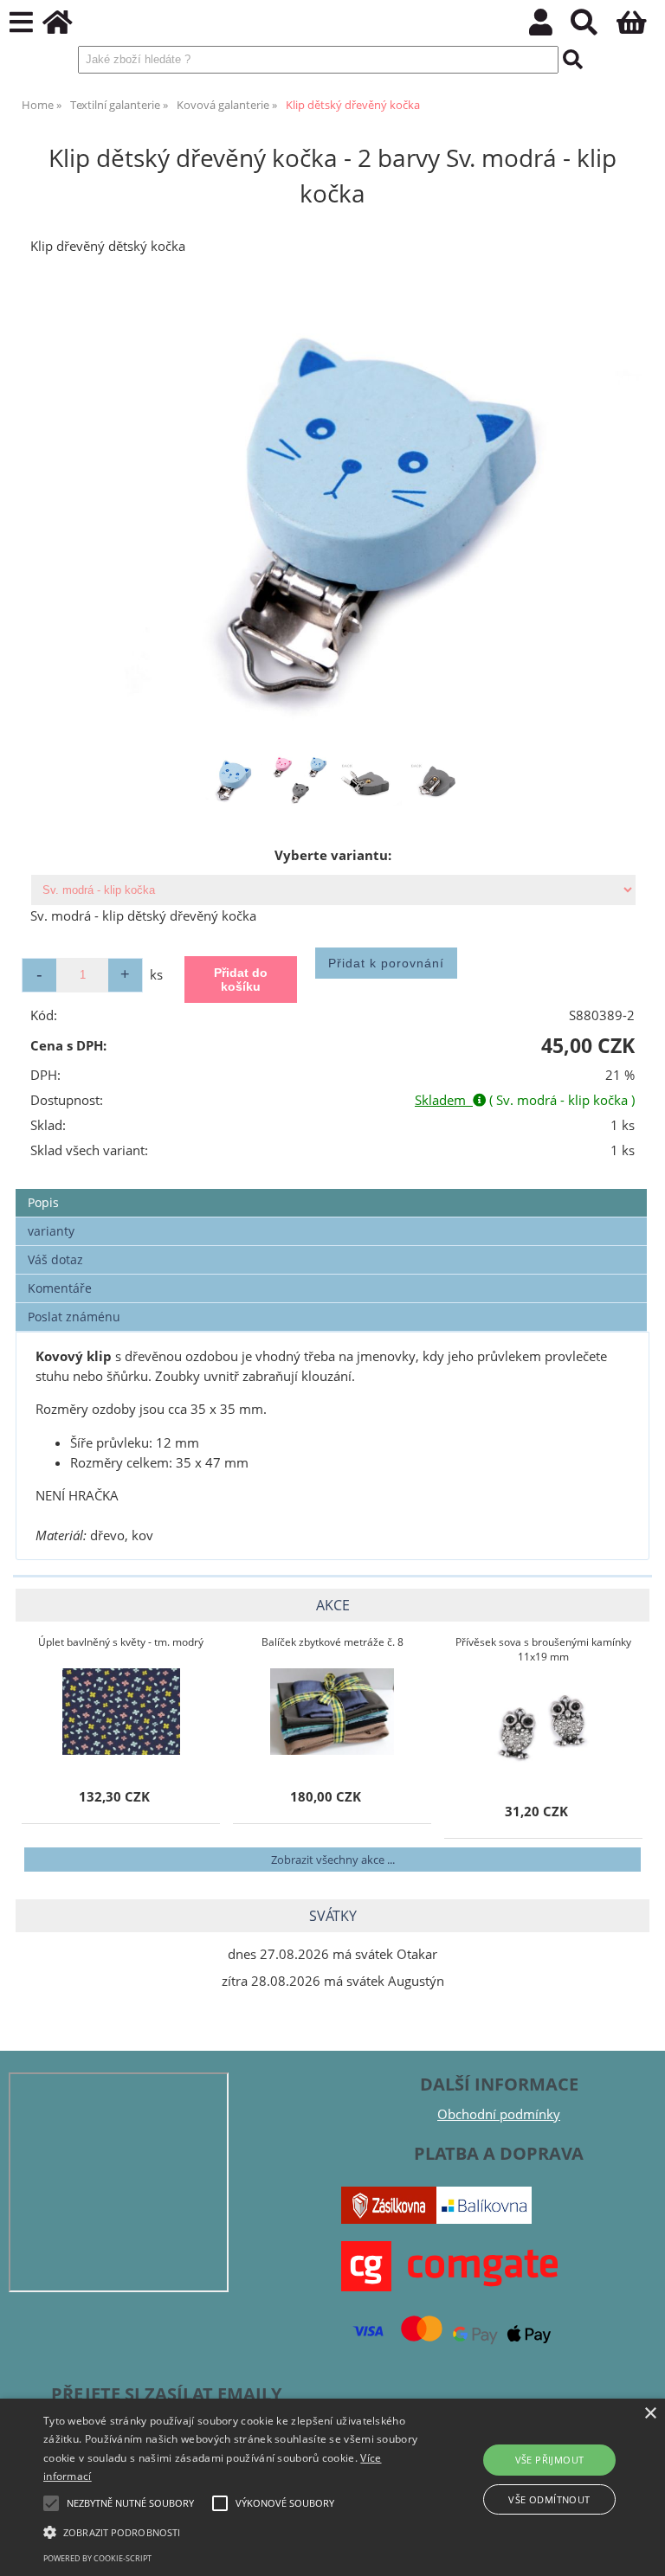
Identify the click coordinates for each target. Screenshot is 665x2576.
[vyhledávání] (594, 27)
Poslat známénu (74, 1317)
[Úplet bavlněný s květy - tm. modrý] (121, 1712)
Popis (43, 1202)
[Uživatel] (550, 27)
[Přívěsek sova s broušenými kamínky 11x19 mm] (543, 1726)
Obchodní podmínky (499, 2114)
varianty (51, 1231)
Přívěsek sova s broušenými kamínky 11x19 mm (543, 1649)
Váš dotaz (55, 1259)
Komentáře (60, 1288)
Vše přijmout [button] (550, 2460)
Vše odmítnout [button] (549, 2499)
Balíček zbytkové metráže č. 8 (332, 1642)
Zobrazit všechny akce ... (333, 1860)
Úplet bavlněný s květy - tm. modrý (121, 1642)
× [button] (650, 2414)
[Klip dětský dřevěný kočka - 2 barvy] (332, 511)
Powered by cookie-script (97, 2558)
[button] (231, 2531)
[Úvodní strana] (67, 27)
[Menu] (21, 23)
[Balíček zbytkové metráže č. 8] (332, 1712)
